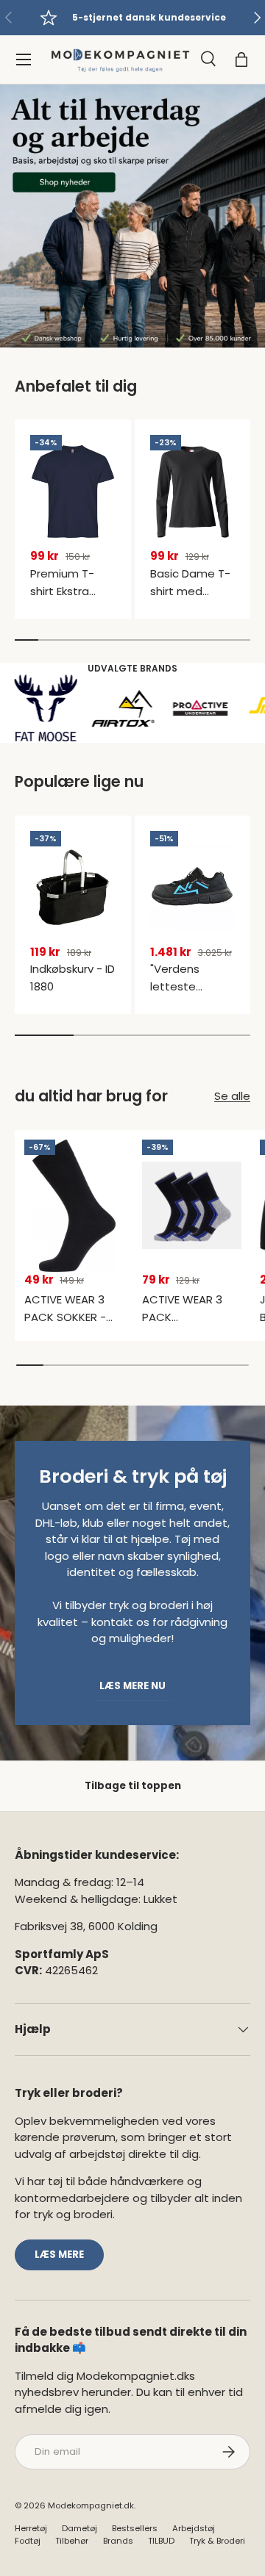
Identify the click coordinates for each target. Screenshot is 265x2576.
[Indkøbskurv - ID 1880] (73, 888)
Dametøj (79, 2528)
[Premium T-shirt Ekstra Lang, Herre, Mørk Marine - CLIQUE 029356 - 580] (73, 492)
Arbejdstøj (194, 2528)
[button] (241, 60)
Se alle (232, 1096)
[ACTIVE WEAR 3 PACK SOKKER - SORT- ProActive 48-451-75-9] (74, 1206)
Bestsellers (135, 2528)
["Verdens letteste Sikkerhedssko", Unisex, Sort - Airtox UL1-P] (193, 888)
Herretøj (31, 2528)
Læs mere (59, 2255)
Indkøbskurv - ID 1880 (73, 978)
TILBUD (161, 2541)
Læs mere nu (132, 1686)
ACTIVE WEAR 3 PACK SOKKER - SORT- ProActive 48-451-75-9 (69, 1326)
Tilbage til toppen (133, 1786)
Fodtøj (28, 2541)
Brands (118, 2541)
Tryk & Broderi (217, 2541)
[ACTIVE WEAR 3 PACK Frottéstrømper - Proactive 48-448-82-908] (192, 1206)
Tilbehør (72, 2541)
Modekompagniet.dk (91, 2505)
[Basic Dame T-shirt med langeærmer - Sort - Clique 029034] (193, 492)
